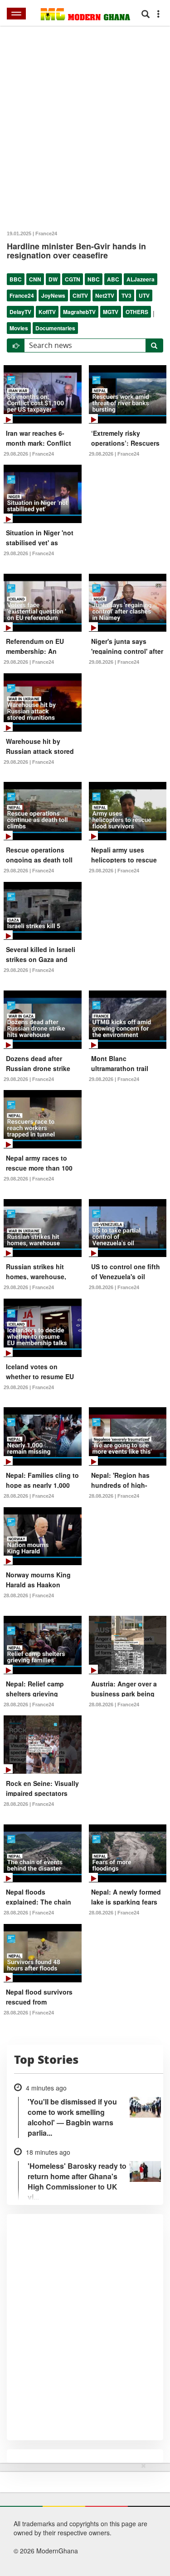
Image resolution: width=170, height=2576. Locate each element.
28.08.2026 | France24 (29, 1496)
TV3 (126, 295)
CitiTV (80, 295)
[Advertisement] (82, 2518)
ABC (113, 279)
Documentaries (55, 328)
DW (53, 279)
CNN (35, 279)
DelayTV (20, 312)
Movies (19, 328)
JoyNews (53, 295)
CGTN (73, 279)
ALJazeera (141, 279)
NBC (94, 279)
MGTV (111, 312)
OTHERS (137, 312)
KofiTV (47, 312)
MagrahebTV (79, 312)
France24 (22, 295)
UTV (144, 295)
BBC (16, 279)
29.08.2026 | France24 (29, 454)
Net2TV (105, 295)
